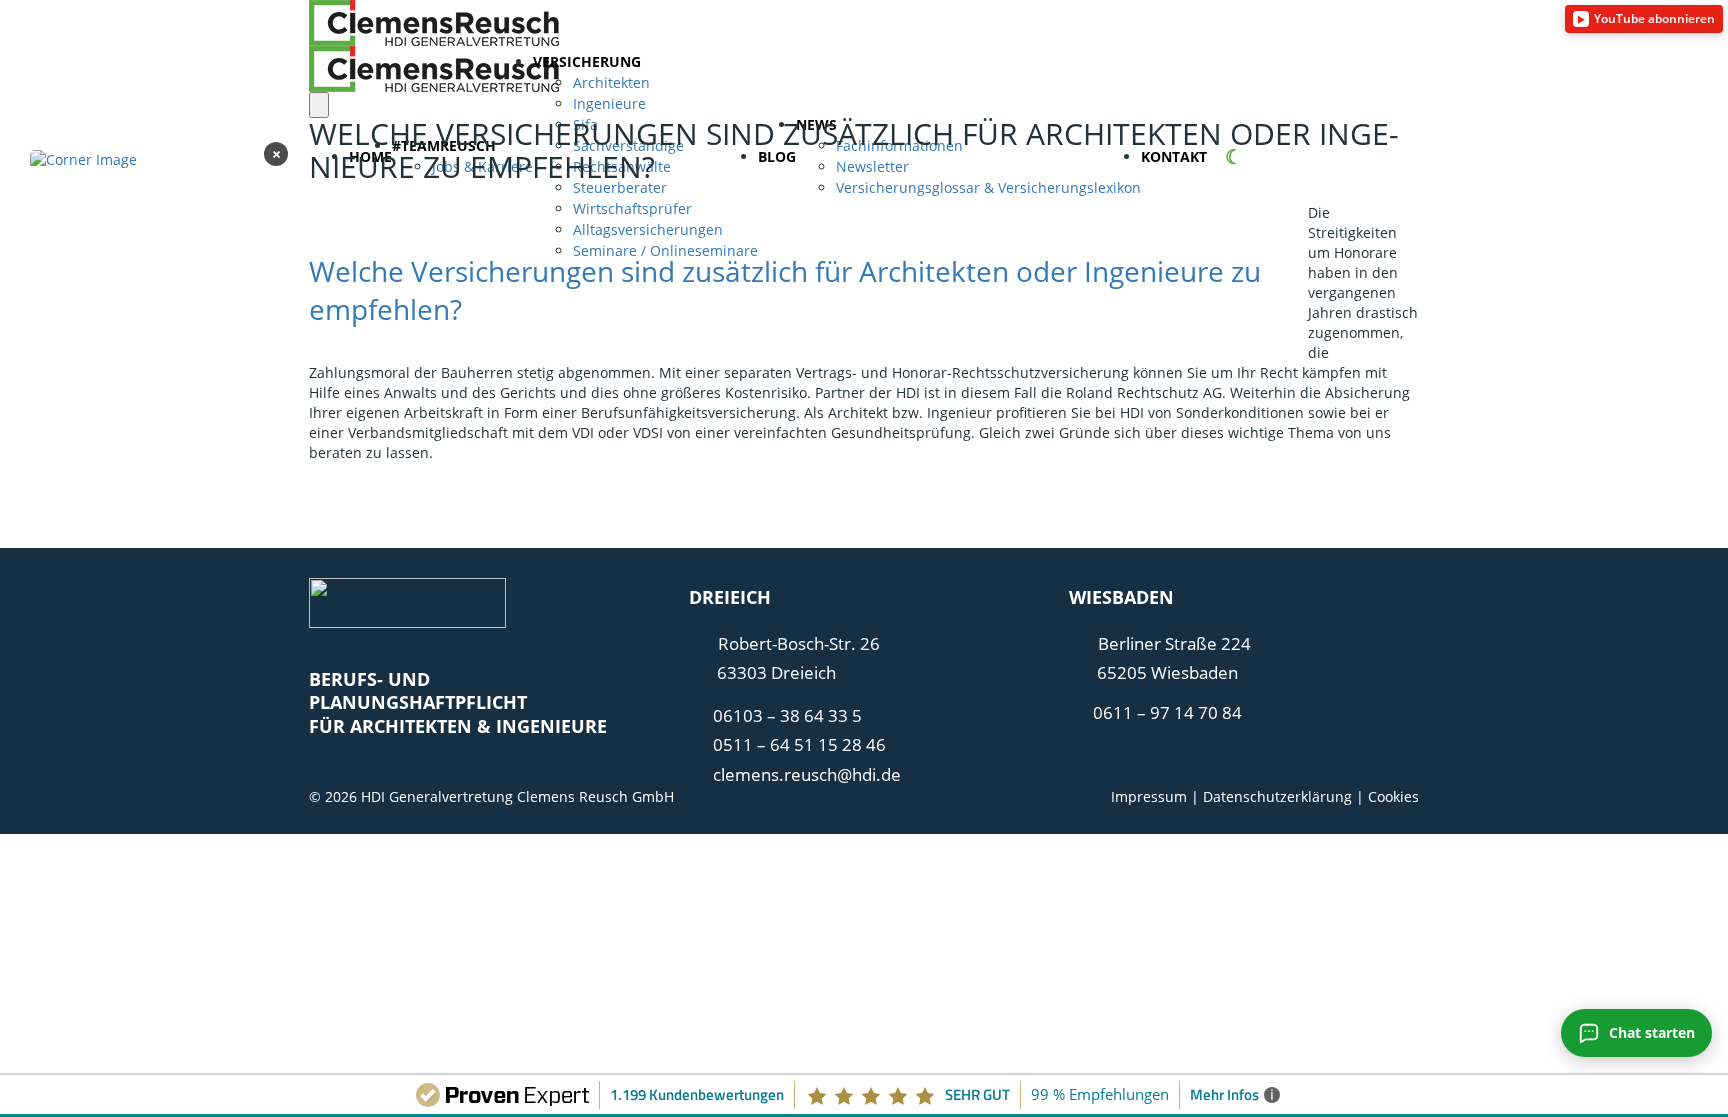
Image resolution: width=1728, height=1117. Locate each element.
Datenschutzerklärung (1277, 796)
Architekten (611, 82)
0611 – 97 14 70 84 (1167, 712)
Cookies (1393, 796)
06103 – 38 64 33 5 (787, 715)
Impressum (1149, 796)
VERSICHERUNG (587, 61)
